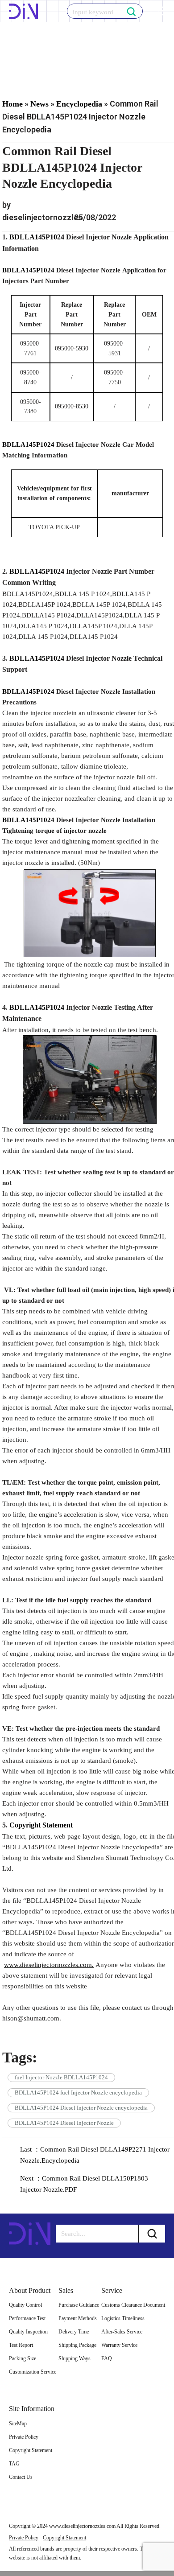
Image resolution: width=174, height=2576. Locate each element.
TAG (14, 2464)
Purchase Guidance (79, 2305)
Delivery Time (74, 2332)
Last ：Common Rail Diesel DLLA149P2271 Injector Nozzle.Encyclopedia (95, 2155)
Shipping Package (77, 2345)
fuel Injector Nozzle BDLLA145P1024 (61, 2077)
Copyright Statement (31, 2450)
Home (12, 104)
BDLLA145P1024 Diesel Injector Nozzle (64, 2123)
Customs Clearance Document (133, 2305)
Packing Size (23, 2358)
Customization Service (33, 2372)
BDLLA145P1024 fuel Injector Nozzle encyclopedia (78, 2092)
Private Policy (24, 2437)
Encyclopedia (79, 104)
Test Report (21, 2345)
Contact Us (21, 2477)
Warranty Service (119, 2345)
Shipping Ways (75, 2358)
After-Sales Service (122, 2332)
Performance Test (27, 2318)
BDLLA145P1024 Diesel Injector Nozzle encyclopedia (81, 2108)
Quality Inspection (28, 2332)
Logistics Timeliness (123, 2318)
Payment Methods (78, 2318)
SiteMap (18, 2424)
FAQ (107, 2358)
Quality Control (25, 2305)
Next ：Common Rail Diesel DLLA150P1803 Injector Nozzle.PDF (84, 2184)
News (39, 104)
